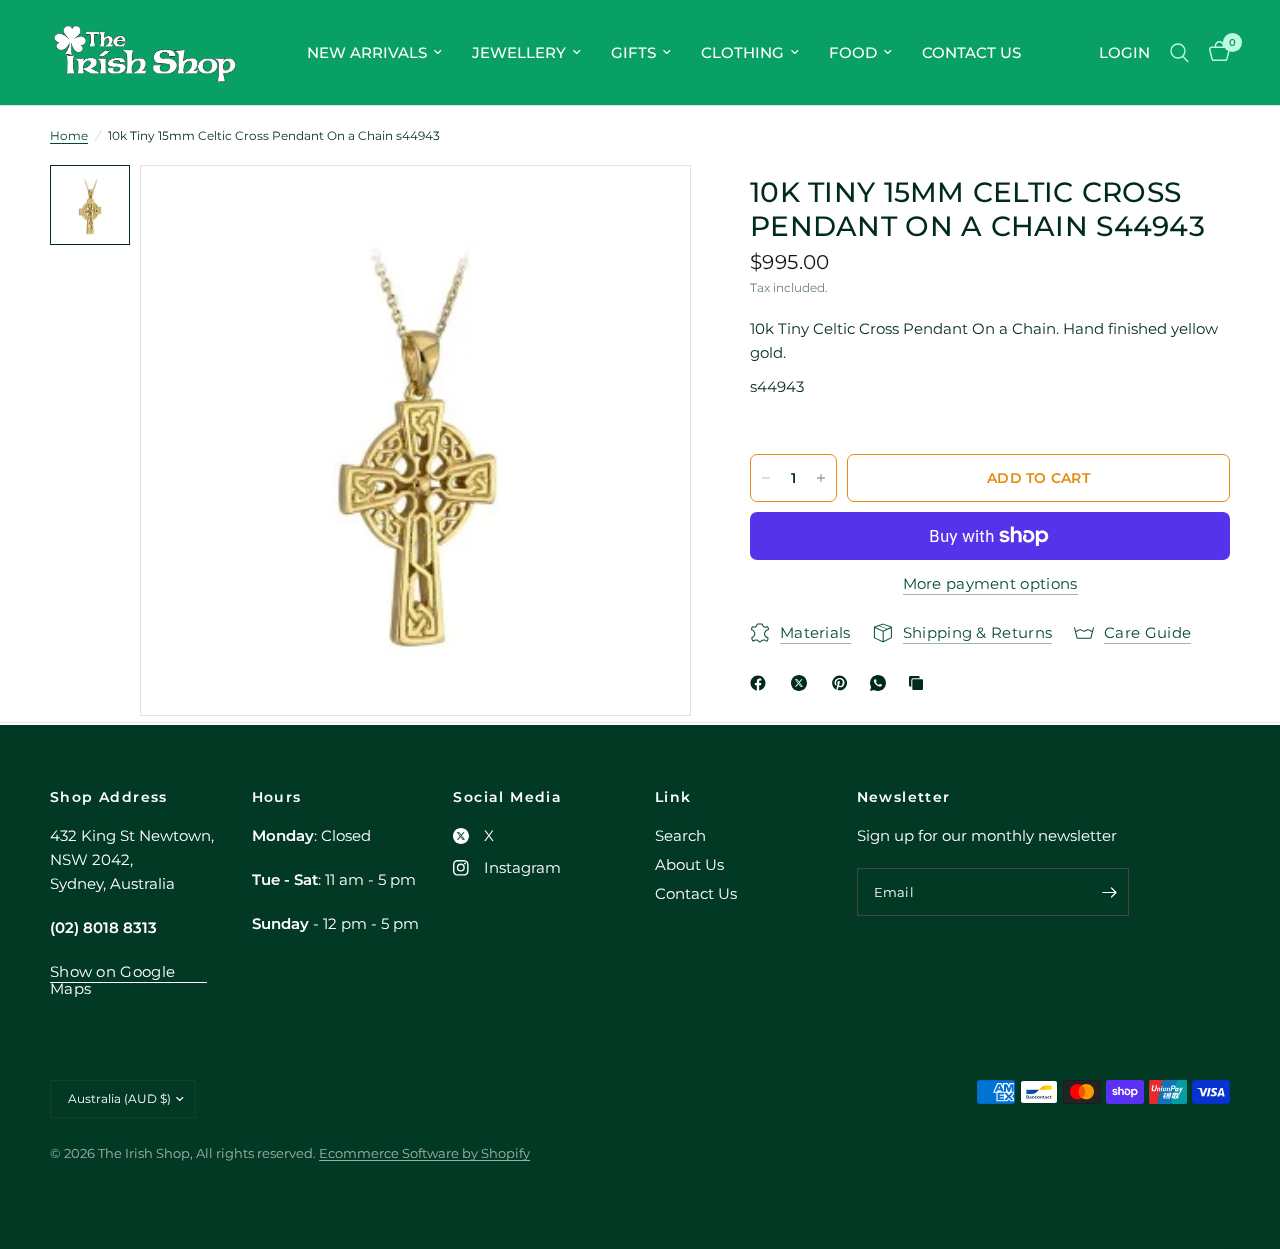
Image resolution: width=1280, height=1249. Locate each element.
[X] (803, 683)
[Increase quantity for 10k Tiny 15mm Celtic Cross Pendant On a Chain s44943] (821, 478)
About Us (689, 864)
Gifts (633, 52)
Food (853, 52)
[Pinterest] (844, 683)
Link (673, 797)
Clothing (742, 52)
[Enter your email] (1109, 892)
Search (680, 835)
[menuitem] (374, 53)
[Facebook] (762, 683)
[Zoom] (649, 207)
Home (69, 135)
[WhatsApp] (882, 683)
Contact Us (971, 52)
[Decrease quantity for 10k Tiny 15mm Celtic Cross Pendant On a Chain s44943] (766, 478)
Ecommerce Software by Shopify (424, 1153)
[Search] (1179, 52)
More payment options (990, 583)
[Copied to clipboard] (920, 683)
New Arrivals (367, 52)
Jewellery (519, 52)
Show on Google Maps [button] (112, 971)
